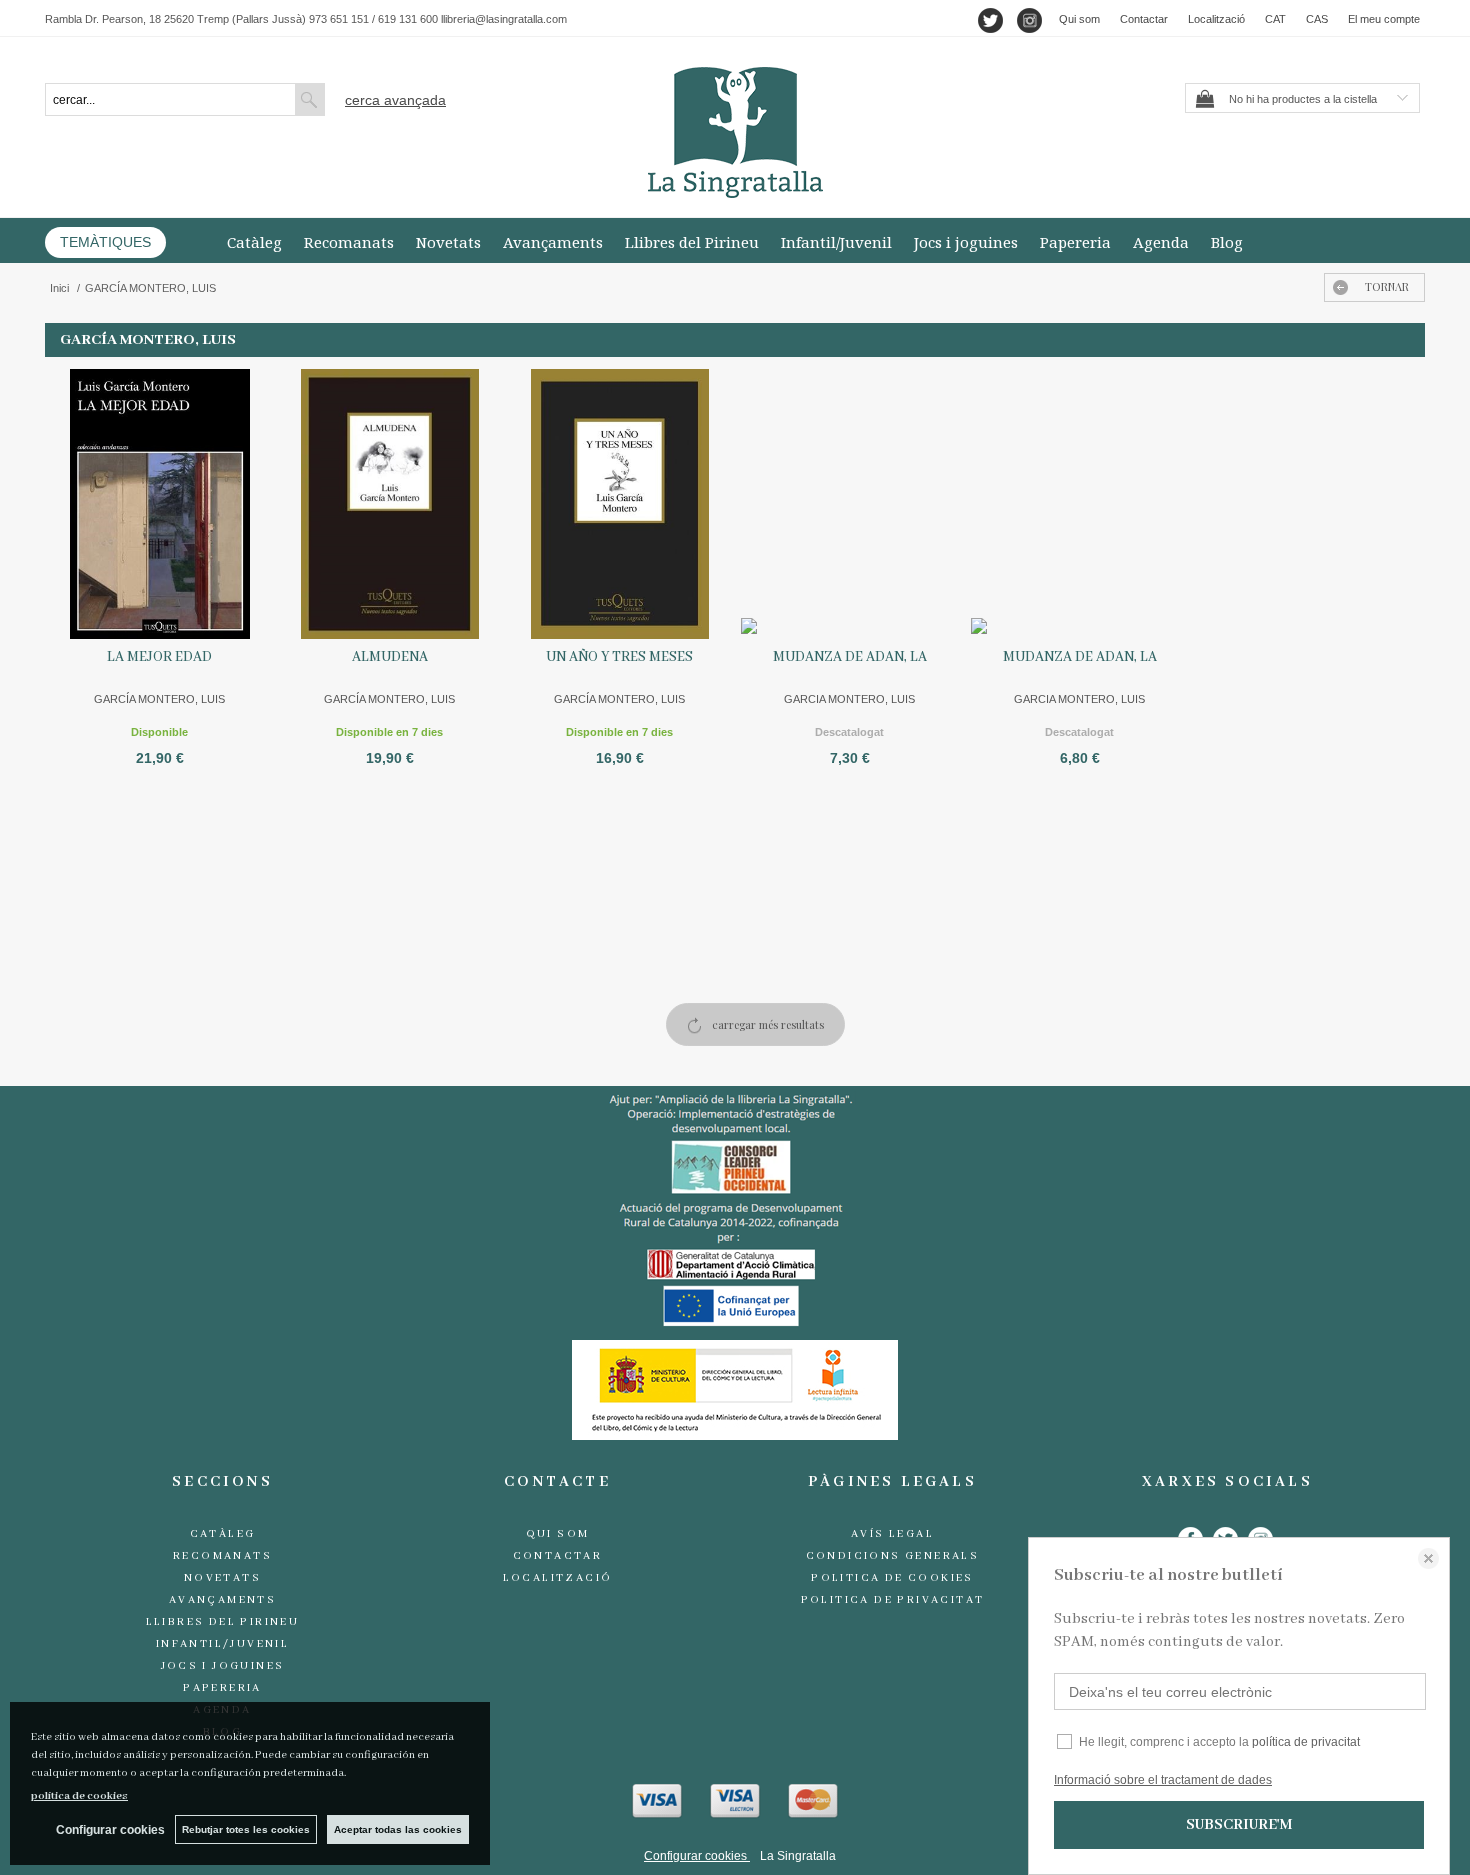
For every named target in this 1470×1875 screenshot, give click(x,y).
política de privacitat (1306, 1742)
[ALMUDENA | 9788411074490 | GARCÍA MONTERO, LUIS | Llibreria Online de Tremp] (390, 504)
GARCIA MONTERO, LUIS (849, 699)
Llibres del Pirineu (692, 242)
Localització (1216, 19)
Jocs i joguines (966, 242)
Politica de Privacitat (893, 1600)
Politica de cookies (892, 1578)
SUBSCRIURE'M (1239, 1825)
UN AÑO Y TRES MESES (619, 657)
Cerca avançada (395, 100)
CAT (1275, 19)
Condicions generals (893, 1556)
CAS (1317, 19)
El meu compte (1384, 19)
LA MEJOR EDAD (159, 657)
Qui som (1079, 19)
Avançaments (553, 242)
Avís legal (892, 1534)
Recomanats (349, 242)
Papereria (1075, 242)
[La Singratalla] (735, 132)
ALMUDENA (390, 657)
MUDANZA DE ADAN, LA (850, 657)
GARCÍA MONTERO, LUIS (159, 699)
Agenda (1161, 242)
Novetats (448, 242)
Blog (1227, 242)
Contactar (1144, 19)
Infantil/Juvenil (836, 242)
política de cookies (79, 1796)
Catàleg (254, 242)
